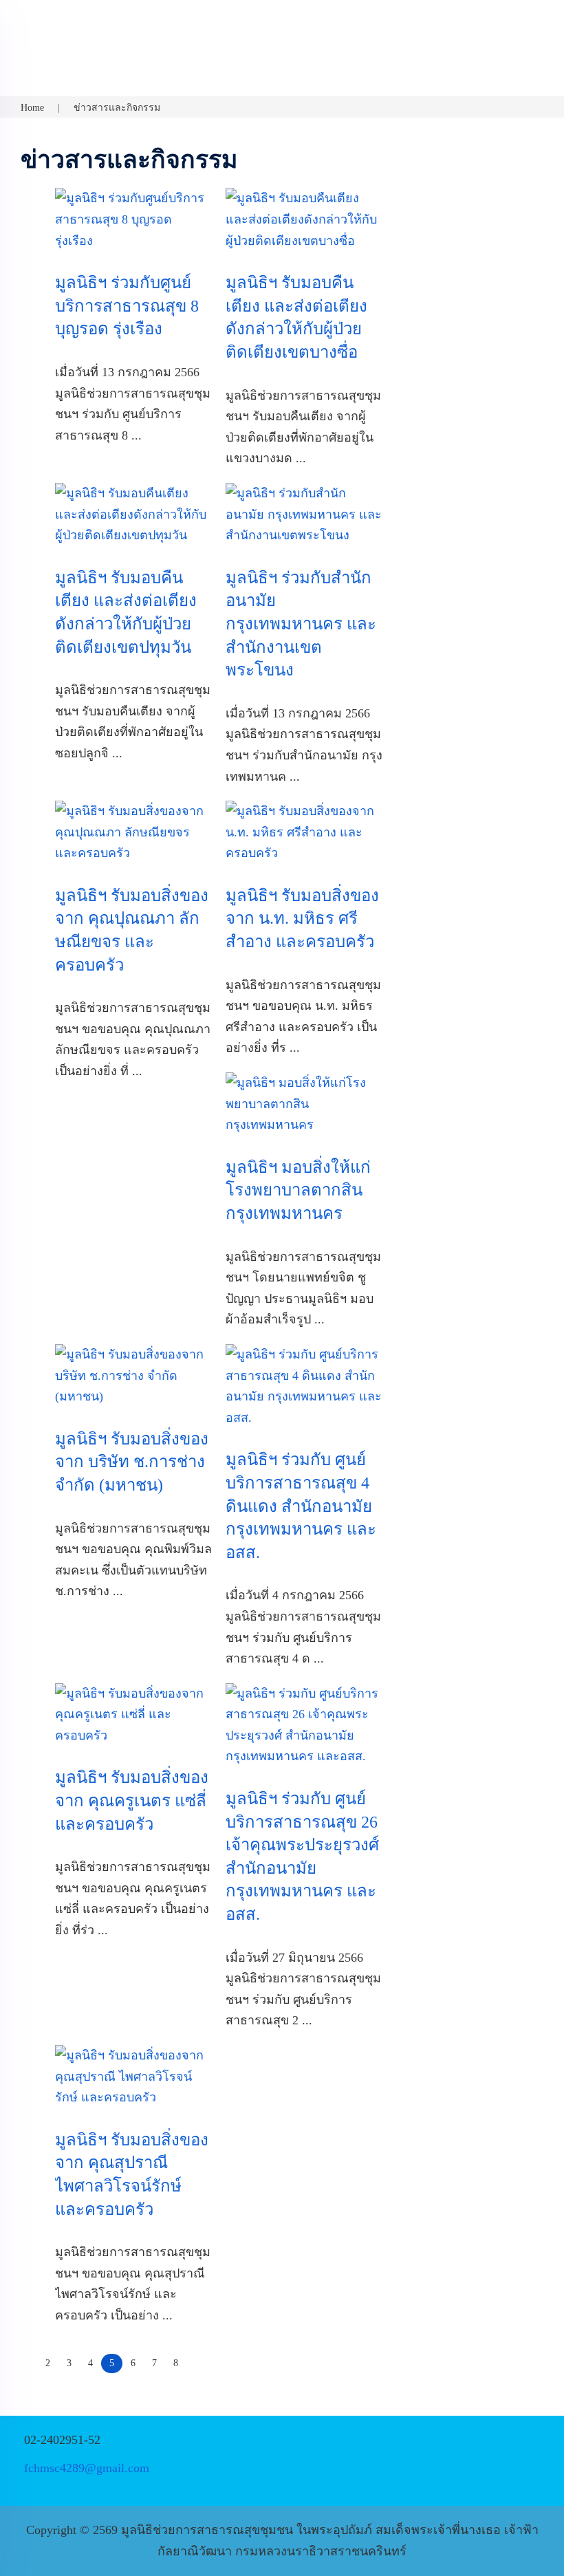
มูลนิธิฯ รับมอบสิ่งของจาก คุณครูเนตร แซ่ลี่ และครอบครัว (132, 1800)
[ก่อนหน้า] (29, 2357)
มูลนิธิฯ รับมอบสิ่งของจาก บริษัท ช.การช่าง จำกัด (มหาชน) (132, 1462)
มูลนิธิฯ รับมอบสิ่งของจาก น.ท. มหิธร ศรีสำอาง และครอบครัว (302, 919)
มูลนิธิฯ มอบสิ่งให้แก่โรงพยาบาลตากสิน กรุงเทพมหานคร (298, 1190)
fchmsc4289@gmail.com (87, 2468)
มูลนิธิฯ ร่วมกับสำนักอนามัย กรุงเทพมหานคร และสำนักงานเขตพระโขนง (301, 624)
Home (32, 108)
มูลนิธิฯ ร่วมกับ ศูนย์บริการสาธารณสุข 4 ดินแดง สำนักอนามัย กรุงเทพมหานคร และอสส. (301, 1506)
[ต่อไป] (195, 2357)
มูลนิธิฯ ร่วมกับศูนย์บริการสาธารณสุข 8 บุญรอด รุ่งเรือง (127, 306)
